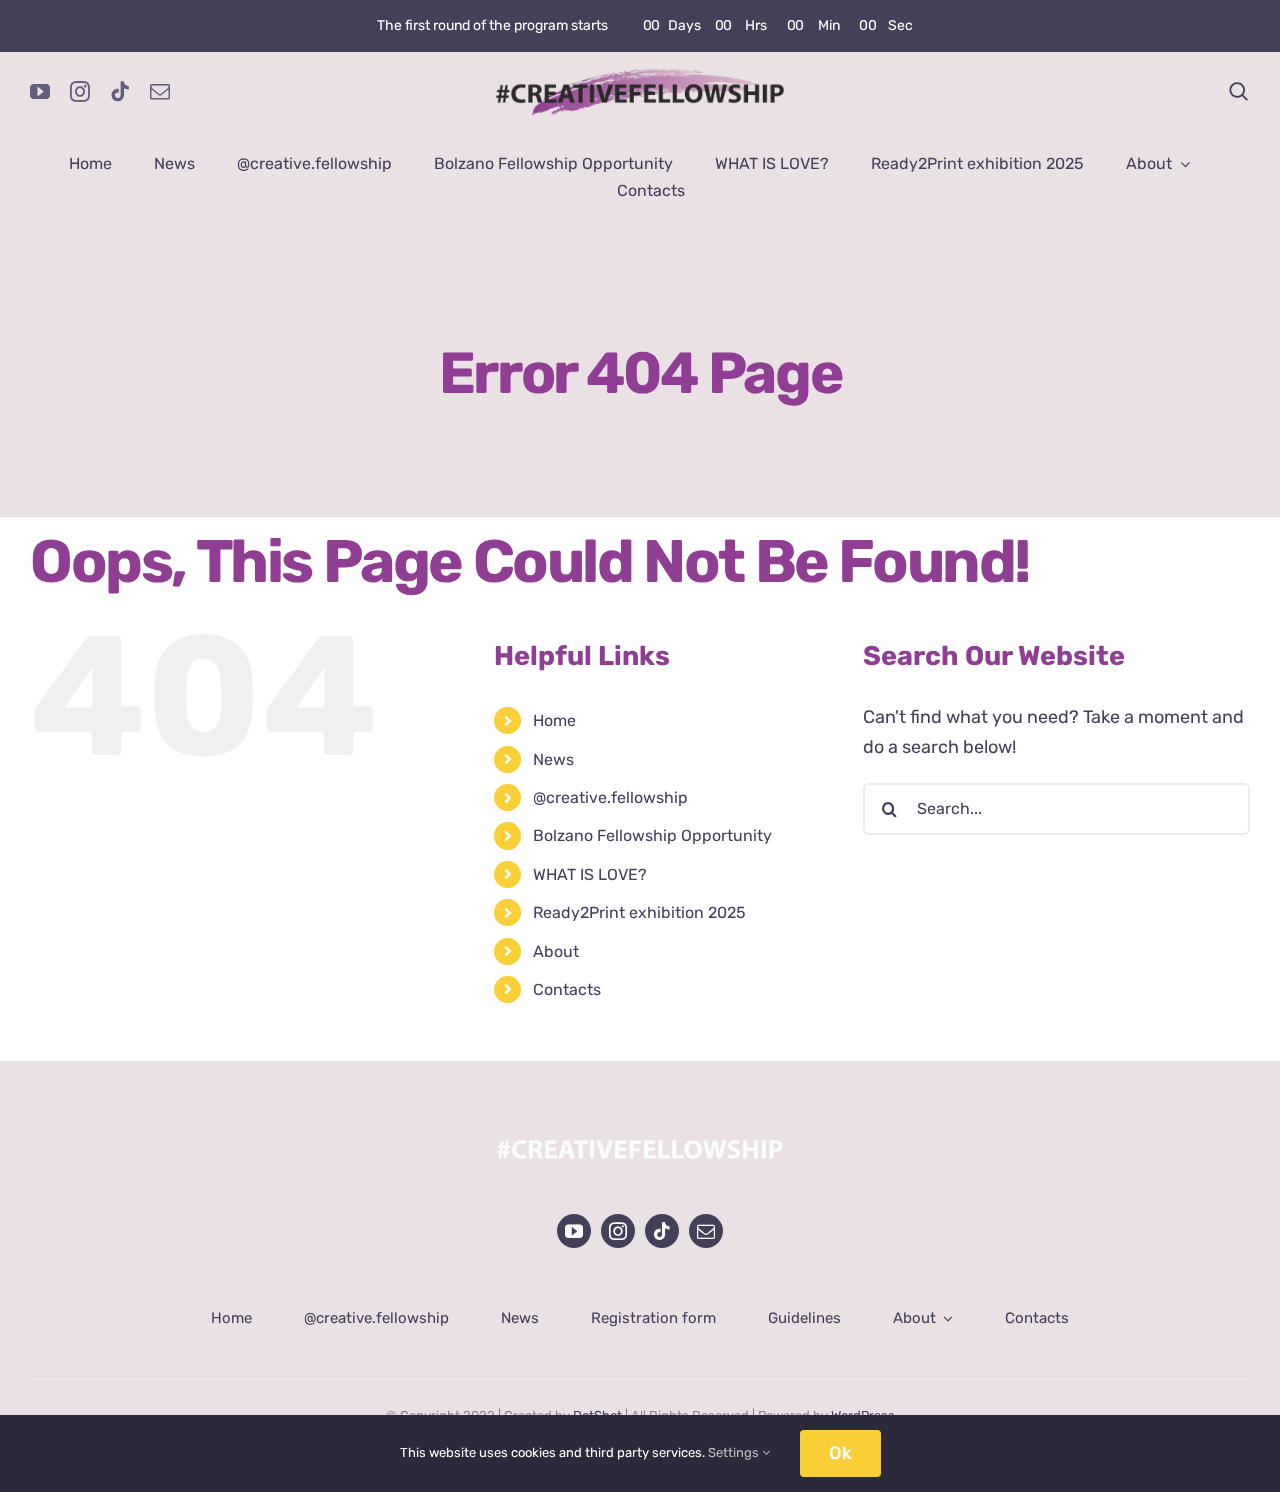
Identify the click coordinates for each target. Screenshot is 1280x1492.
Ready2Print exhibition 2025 (639, 912)
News (553, 759)
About (556, 951)
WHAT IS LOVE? (590, 874)
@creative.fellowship (610, 797)
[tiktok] (120, 92)
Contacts (567, 989)
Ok (840, 1453)
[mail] (160, 92)
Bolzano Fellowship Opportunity (652, 835)
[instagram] (80, 92)
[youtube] (40, 92)
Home (554, 720)
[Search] (1239, 92)
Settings (735, 1452)
